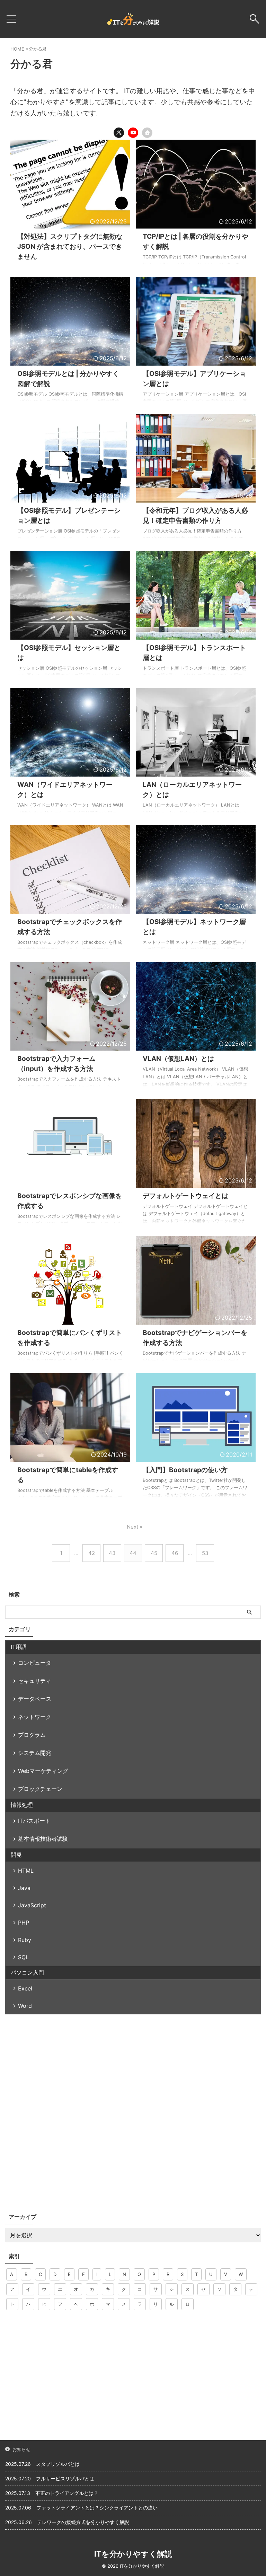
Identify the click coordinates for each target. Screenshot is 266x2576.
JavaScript (32, 1905)
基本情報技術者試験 (43, 1839)
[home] (147, 133)
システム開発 (35, 1753)
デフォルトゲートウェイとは (185, 1196)
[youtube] (133, 133)
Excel (25, 1988)
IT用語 (19, 1647)
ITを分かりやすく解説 (133, 2554)
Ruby (25, 1940)
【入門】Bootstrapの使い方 (185, 1470)
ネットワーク (35, 1717)
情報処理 (22, 1805)
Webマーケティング (43, 1771)
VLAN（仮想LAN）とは (178, 1059)
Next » (135, 1527)
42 (92, 1553)
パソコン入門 (27, 1972)
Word (25, 2006)
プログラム (32, 1735)
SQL (23, 1957)
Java (24, 1888)
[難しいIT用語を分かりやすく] (133, 19)
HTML (26, 1871)
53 (205, 1553)
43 (112, 1553)
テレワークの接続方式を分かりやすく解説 (83, 2522)
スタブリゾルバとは (58, 2464)
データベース (35, 1699)
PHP (24, 1923)
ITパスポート (34, 1821)
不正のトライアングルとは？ (67, 2493)
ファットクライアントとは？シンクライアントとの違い (97, 2508)
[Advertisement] (133, 2066)
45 (154, 1553)
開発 (16, 1855)
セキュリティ (35, 1681)
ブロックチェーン (40, 1789)
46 (175, 1553)
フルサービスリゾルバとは (65, 2478)
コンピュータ (35, 1663)
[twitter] (119, 133)
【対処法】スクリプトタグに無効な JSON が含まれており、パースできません (70, 247)
